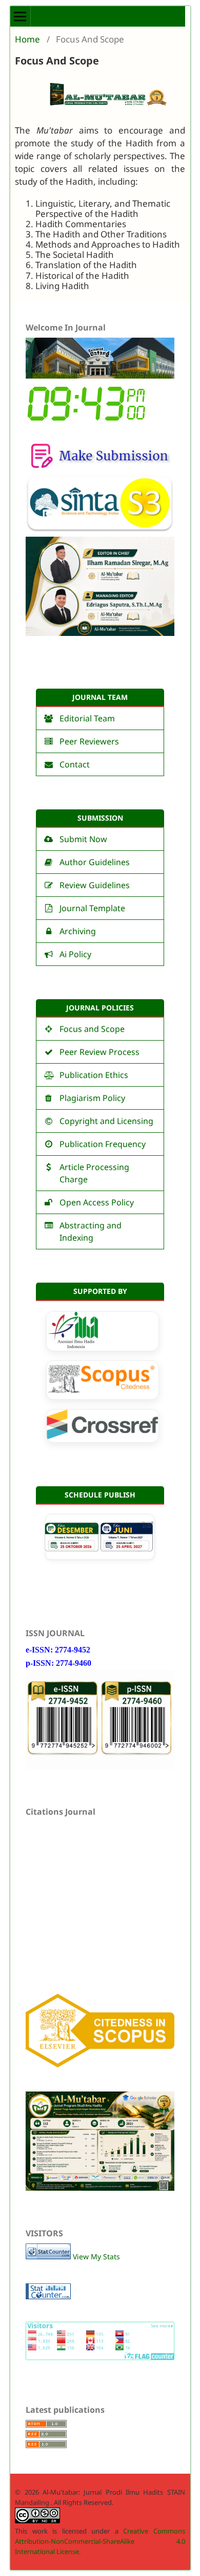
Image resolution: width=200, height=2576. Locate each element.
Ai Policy (75, 954)
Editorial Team (87, 718)
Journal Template (92, 908)
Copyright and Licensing (106, 1121)
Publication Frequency (103, 1144)
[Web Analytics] (48, 2256)
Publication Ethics (94, 1075)
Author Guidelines (95, 862)
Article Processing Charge (94, 1173)
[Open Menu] (21, 16)
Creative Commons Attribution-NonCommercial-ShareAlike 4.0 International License (100, 2541)
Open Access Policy (97, 1202)
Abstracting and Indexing (91, 1231)
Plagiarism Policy (92, 1098)
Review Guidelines (95, 885)
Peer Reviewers (89, 741)
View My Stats (96, 2256)
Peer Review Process (99, 1052)
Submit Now (83, 839)
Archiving (79, 931)
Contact (75, 764)
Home (27, 39)
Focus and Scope (92, 1029)
